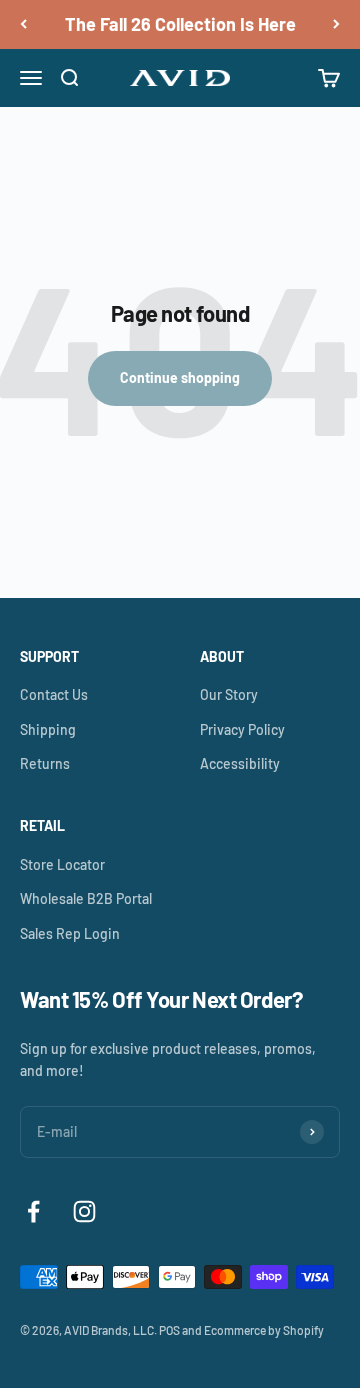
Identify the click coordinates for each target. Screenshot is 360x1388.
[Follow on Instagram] (84, 1211)
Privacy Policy (242, 729)
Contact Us (54, 694)
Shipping (48, 729)
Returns (45, 763)
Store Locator (62, 864)
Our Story (229, 694)
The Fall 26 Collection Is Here (180, 24)
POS (169, 1330)
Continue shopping (180, 377)
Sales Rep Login (70, 933)
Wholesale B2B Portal (86, 898)
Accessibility (240, 763)
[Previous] (23, 24)
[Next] (336, 24)
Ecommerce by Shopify (264, 1330)
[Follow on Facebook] (33, 1211)
